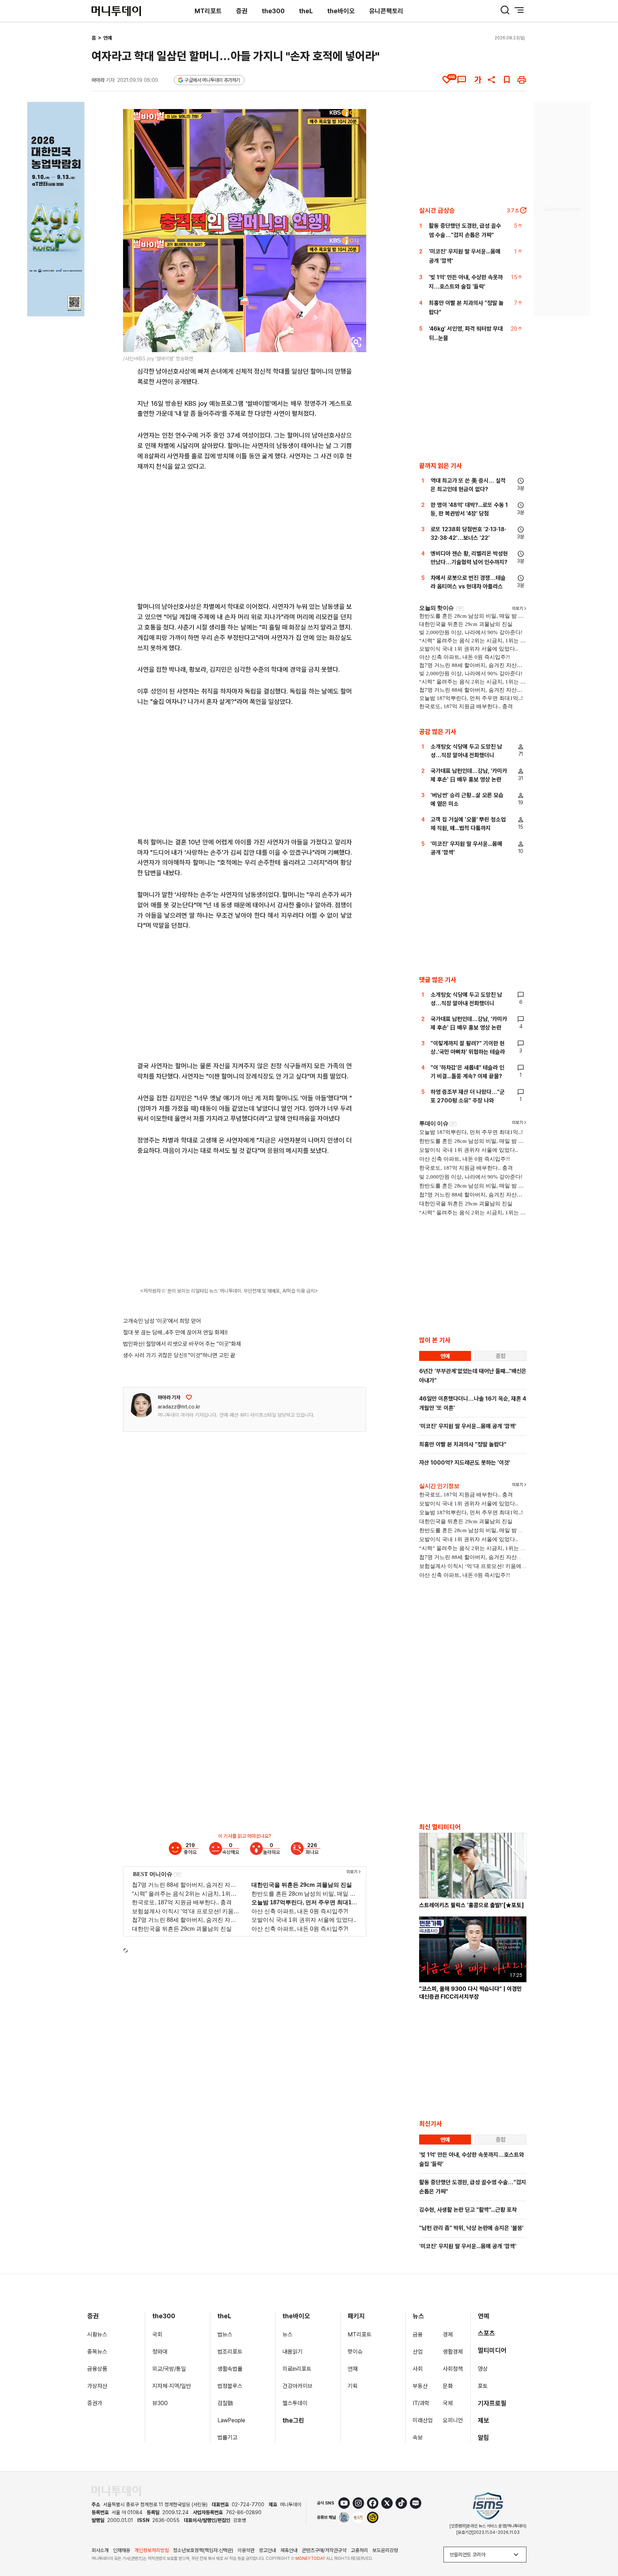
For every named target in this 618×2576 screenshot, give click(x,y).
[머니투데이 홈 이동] (116, 2491)
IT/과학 (421, 2403)
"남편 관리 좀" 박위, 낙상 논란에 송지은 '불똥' (471, 2228)
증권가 (95, 2403)
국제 (448, 2403)
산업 (418, 2352)
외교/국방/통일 (169, 2369)
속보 (418, 2437)
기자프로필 (492, 2403)
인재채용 (122, 2550)
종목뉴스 (97, 2352)
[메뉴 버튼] (519, 10)
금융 (418, 2335)
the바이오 (341, 11)
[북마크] (507, 80)
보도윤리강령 (385, 2550)
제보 (484, 2420)
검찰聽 (225, 2403)
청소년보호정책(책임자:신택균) (203, 2550)
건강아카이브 (298, 2386)
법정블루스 (230, 2386)
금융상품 (97, 2369)
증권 (242, 11)
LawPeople (231, 2420)
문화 (448, 2386)
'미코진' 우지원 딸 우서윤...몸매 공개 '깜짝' (468, 1426)
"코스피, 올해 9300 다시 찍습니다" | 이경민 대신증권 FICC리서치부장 (470, 1993)
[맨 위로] (602, 2546)
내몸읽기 (293, 2352)
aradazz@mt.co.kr (179, 1407)
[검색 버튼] (505, 10)
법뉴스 (225, 2335)
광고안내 (268, 2550)
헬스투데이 (295, 2403)
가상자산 (97, 2386)
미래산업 (423, 2420)
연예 (108, 38)
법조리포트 (230, 2352)
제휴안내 (289, 2550)
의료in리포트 (297, 2369)
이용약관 (246, 2550)
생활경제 (453, 2352)
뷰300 (160, 2403)
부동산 (420, 2386)
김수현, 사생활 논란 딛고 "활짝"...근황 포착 (468, 2210)
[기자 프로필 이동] (141, 1405)
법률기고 (227, 2437)
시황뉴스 (97, 2335)
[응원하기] (189, 1397)
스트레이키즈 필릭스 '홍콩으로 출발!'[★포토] (472, 1905)
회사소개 (100, 2550)
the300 (273, 11)
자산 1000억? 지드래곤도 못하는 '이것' (465, 1463)
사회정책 (453, 2369)
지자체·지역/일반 (172, 2386)
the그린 (293, 2420)
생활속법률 (230, 2369)
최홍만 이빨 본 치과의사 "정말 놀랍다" (463, 1444)
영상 (483, 2369)
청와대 (160, 2352)
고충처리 (359, 2550)
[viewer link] (356, 342)
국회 (157, 2335)
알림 (484, 2437)
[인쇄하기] (522, 80)
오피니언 (453, 2420)
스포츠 (486, 2333)
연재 (353, 2369)
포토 (483, 2386)
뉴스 (288, 2335)
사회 (418, 2369)
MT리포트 (208, 11)
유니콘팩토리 (386, 11)
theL (306, 11)
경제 (448, 2335)
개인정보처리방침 (152, 2550)
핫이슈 (355, 2352)
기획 (353, 2386)
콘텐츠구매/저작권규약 (324, 2550)
